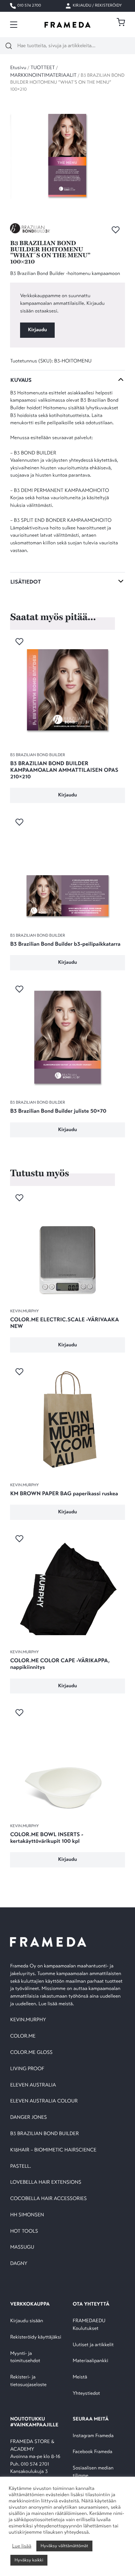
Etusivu (18, 68)
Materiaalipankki (91, 2361)
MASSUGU (22, 2247)
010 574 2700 (29, 6)
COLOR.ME (23, 2036)
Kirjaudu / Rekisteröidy (97, 6)
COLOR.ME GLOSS (31, 2053)
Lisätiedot (26, 582)
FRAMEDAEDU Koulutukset (89, 2325)
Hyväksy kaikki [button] (29, 2560)
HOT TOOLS (24, 2231)
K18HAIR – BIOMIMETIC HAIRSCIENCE (53, 2150)
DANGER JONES (28, 2118)
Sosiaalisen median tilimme (93, 2472)
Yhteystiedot (86, 2394)
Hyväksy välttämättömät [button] (64, 2546)
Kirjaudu (38, 330)
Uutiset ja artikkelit (93, 2345)
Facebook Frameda (92, 2452)
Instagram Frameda (93, 2436)
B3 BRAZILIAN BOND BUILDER (44, 2134)
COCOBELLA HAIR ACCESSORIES (48, 2199)
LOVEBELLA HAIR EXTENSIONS (46, 2182)
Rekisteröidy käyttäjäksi (35, 2337)
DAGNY (19, 2264)
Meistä (80, 2377)
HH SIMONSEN (27, 2215)
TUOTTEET (43, 68)
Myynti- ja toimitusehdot (25, 2357)
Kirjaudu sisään (26, 2321)
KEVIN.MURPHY (29, 2020)
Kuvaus (21, 380)
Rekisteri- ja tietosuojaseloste (28, 2381)
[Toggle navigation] (14, 25)
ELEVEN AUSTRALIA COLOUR (44, 2101)
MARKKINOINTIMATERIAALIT (43, 76)
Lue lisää (22, 2546)
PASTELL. (20, 2167)
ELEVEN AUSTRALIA (33, 2085)
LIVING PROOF (27, 2069)
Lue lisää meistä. (57, 2004)
